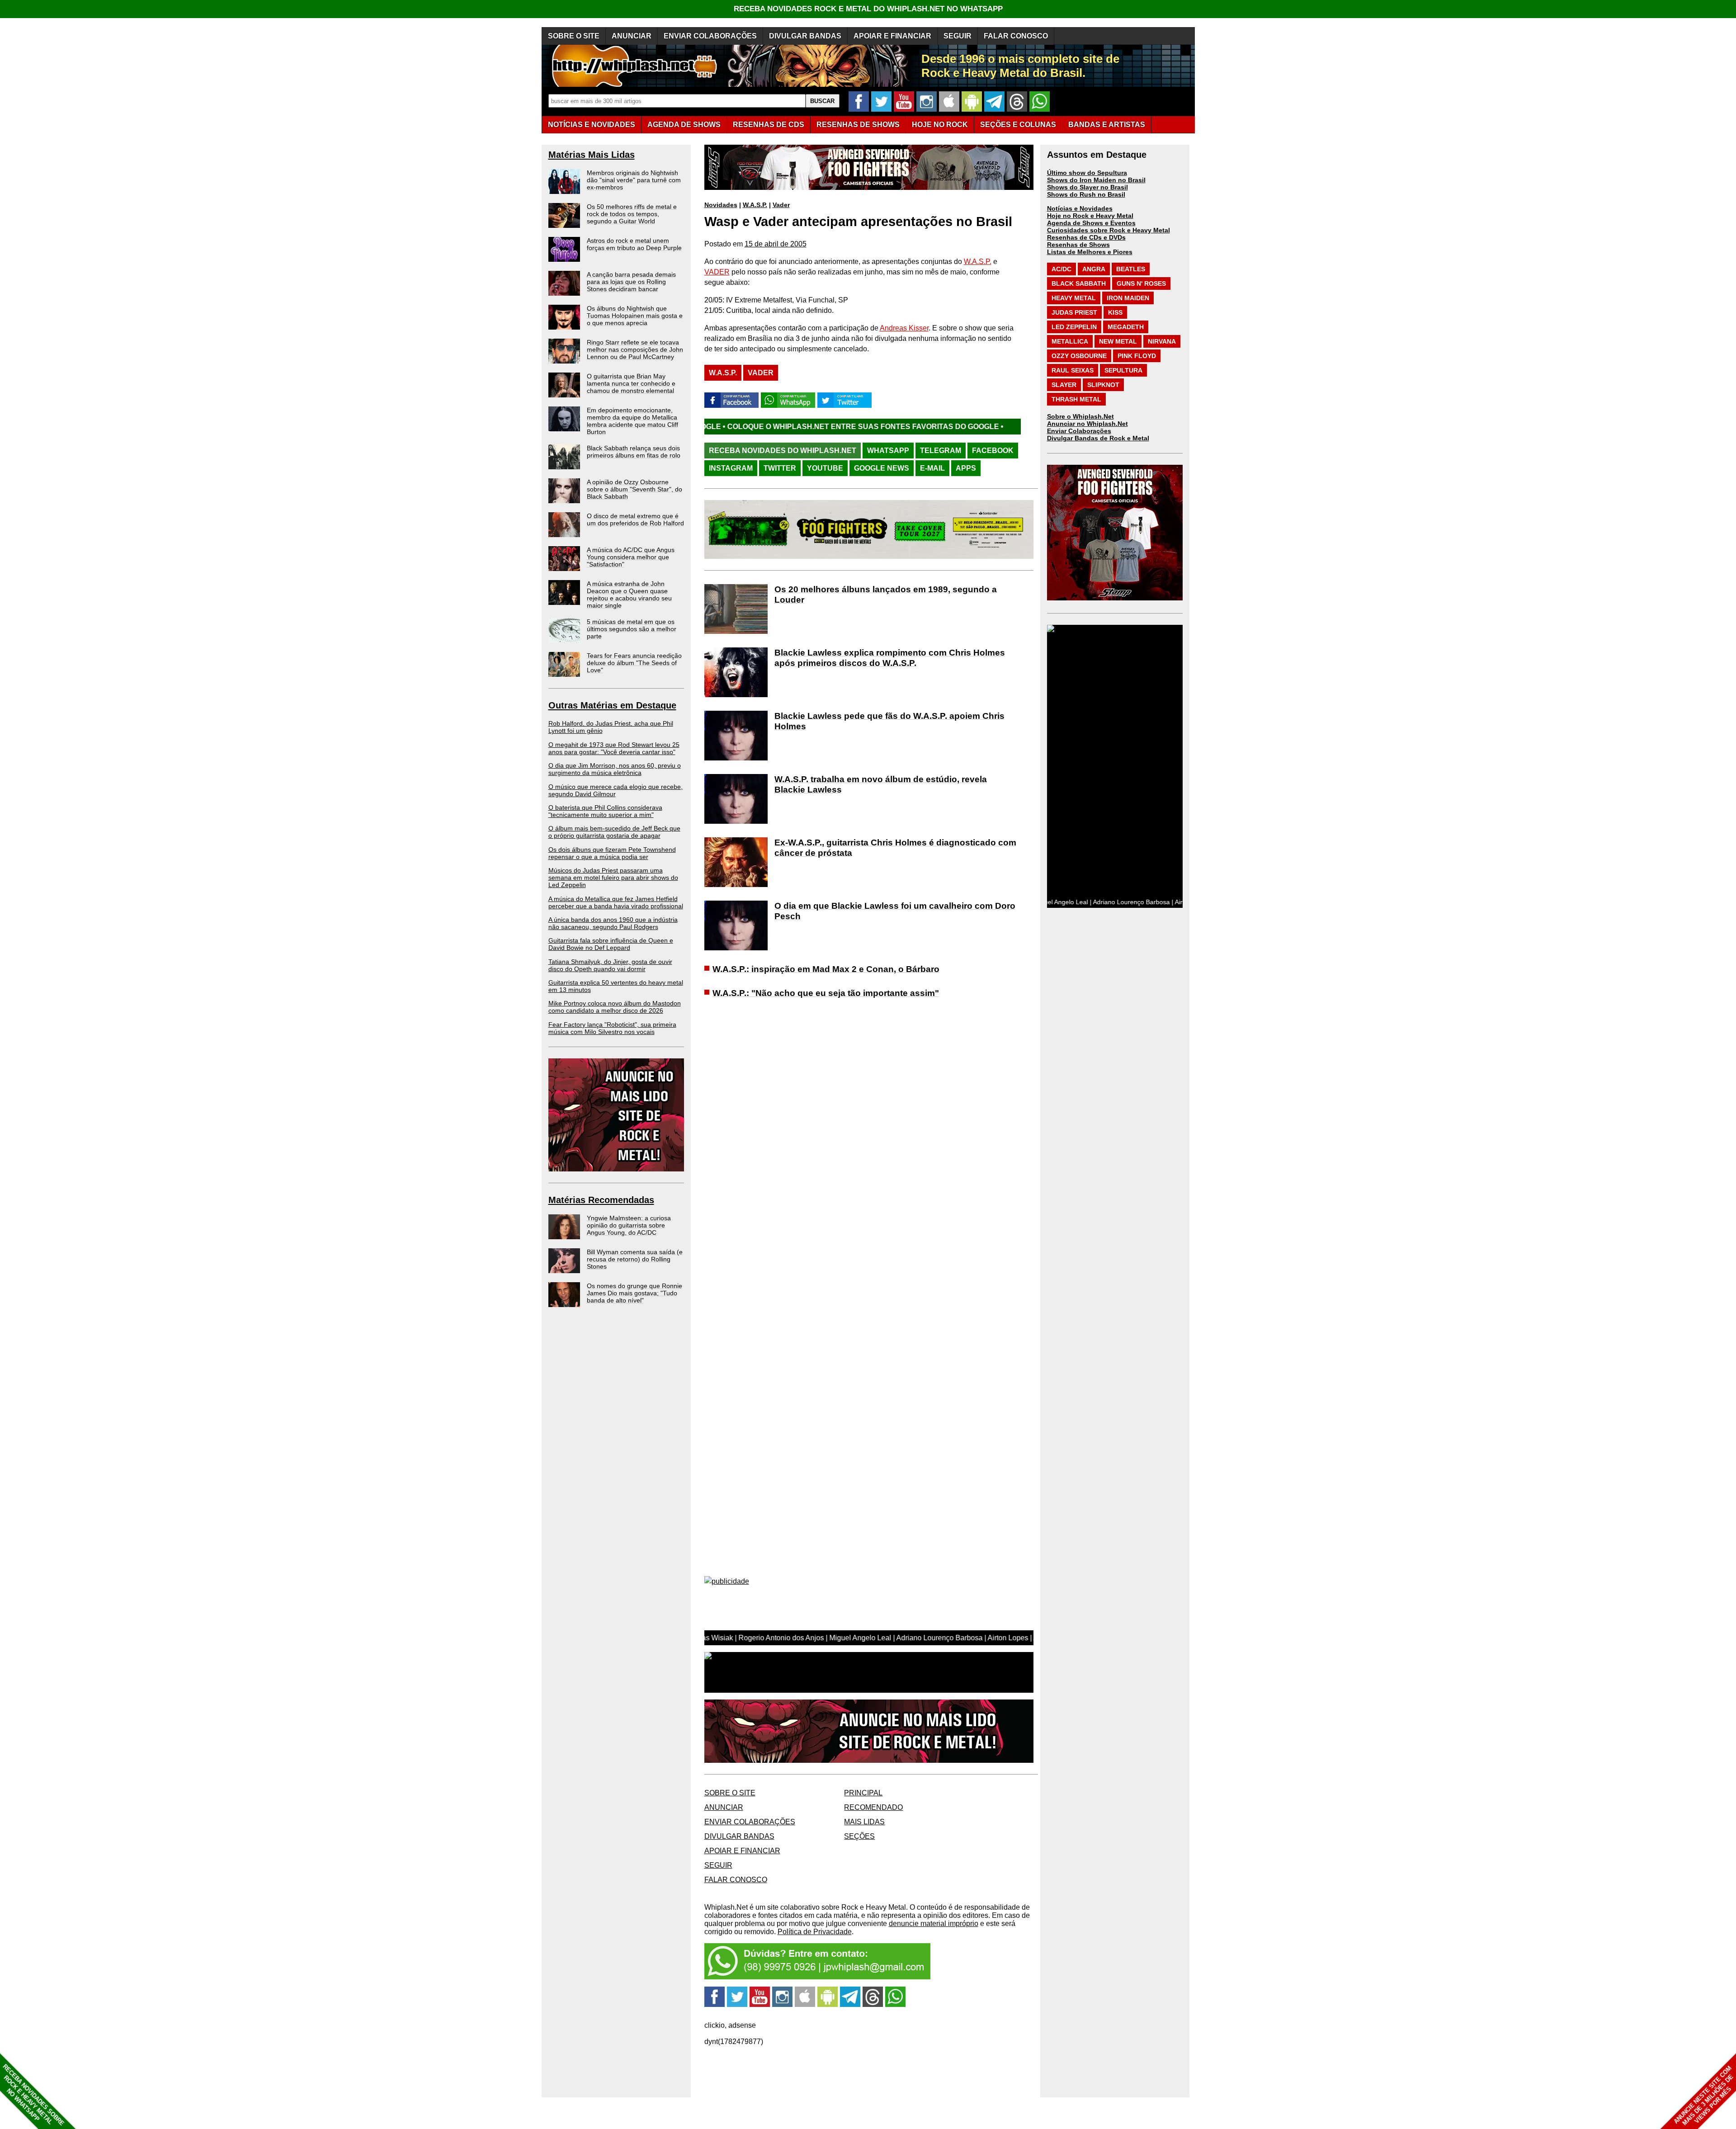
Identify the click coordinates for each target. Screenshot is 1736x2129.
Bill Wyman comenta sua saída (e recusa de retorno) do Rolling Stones (635, 1259)
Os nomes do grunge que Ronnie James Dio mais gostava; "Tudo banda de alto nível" (634, 1293)
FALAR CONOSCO (1016, 36)
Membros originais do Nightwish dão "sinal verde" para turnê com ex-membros (634, 180)
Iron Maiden (1128, 298)
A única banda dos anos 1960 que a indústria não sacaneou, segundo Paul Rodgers (613, 923)
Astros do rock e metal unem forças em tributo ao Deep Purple (634, 244)
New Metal (1118, 341)
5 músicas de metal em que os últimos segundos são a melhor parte (632, 629)
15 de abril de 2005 (776, 244)
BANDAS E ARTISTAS (1107, 125)
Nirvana (1162, 341)
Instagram (731, 468)
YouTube (825, 468)
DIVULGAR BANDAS (805, 36)
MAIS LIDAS (864, 1822)
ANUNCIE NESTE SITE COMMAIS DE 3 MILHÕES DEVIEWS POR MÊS (1704, 2096)
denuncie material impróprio (934, 1924)
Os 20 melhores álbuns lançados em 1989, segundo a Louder (886, 595)
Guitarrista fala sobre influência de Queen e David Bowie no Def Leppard (611, 944)
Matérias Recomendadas (601, 1200)
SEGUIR (958, 36)
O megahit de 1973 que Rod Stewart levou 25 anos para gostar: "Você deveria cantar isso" (614, 748)
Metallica (1070, 341)
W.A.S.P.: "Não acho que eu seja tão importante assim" (826, 993)
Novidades (721, 205)
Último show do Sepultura (1087, 173)
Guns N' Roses (1141, 283)
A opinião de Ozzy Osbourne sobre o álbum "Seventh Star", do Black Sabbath (634, 489)
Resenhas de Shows (1078, 245)
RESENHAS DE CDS (769, 125)
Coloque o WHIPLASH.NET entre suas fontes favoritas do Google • (966, 427)
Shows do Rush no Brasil (1086, 194)
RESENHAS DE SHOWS (858, 125)
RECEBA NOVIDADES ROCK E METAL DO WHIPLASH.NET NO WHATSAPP (868, 9)
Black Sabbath (1079, 283)
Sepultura (1123, 370)
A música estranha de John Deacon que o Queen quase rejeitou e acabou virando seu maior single (629, 595)
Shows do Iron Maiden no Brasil (1096, 180)
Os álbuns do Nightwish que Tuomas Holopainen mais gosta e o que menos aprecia (635, 316)
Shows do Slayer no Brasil (1087, 187)
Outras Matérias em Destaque (612, 705)
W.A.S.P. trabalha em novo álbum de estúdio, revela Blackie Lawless (881, 784)
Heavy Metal (1074, 298)
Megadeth (1126, 327)
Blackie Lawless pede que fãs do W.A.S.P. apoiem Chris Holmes (889, 721)
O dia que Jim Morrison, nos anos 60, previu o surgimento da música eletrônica (615, 769)
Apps (966, 468)
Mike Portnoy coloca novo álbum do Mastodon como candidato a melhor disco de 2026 (615, 1007)
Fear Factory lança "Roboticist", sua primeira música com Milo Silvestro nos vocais (612, 1028)
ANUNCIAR (632, 36)
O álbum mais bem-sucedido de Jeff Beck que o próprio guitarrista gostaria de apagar (614, 832)
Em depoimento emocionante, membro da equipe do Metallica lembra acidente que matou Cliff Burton (632, 421)
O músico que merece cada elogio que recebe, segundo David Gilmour (616, 790)
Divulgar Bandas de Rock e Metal (1098, 438)
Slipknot (1103, 385)
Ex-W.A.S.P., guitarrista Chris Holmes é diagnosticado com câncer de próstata (895, 848)
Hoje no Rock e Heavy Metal (1090, 216)
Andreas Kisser (904, 328)
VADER (717, 272)
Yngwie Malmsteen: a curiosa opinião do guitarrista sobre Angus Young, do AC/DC (629, 1225)
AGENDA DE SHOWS (684, 125)
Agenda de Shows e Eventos (1091, 223)
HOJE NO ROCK (940, 125)
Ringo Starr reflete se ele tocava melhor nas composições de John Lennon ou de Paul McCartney (635, 349)
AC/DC (1061, 269)
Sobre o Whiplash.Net (1080, 416)
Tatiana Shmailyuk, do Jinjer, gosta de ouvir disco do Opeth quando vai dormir (610, 965)
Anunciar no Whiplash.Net (1087, 424)
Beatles (1131, 269)
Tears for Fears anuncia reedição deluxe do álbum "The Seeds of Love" (634, 663)
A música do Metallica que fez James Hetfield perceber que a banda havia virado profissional (616, 902)
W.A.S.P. (755, 205)
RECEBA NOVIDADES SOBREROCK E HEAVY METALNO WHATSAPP (33, 2095)
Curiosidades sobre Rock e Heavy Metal (1109, 230)
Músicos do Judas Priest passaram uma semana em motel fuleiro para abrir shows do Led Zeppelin (613, 878)
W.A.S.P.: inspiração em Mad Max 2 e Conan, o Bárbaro (826, 969)
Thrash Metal (1076, 399)
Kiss (1115, 312)
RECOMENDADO (873, 1807)
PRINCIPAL (863, 1793)
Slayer (1064, 385)
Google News (882, 468)
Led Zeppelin (1074, 327)
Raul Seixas (1073, 370)
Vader (781, 205)
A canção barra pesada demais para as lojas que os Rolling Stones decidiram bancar (631, 282)
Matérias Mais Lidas (592, 155)
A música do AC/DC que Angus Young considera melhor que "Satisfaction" (631, 557)
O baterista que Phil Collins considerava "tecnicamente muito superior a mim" (605, 811)
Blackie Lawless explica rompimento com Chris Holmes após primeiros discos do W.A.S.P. (890, 658)
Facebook (993, 451)
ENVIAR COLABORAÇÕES (710, 36)
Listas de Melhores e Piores (1090, 252)
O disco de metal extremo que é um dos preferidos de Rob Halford (635, 519)
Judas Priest (1074, 312)
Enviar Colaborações (1079, 431)
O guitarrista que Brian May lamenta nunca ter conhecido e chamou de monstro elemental (631, 383)
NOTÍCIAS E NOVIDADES (592, 125)
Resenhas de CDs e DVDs (1086, 237)
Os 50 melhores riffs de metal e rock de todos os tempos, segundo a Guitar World (632, 214)
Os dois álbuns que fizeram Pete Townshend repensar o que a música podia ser (612, 853)
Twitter (780, 468)
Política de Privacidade (815, 1932)
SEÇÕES (1018, 125)
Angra (1094, 269)
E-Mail (932, 468)
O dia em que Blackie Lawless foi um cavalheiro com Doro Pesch (895, 911)
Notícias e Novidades (1080, 208)
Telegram (941, 451)
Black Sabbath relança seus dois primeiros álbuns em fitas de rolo (634, 452)
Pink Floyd (1137, 356)
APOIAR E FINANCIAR (892, 36)
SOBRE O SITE (574, 36)
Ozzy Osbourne (1079, 356)
